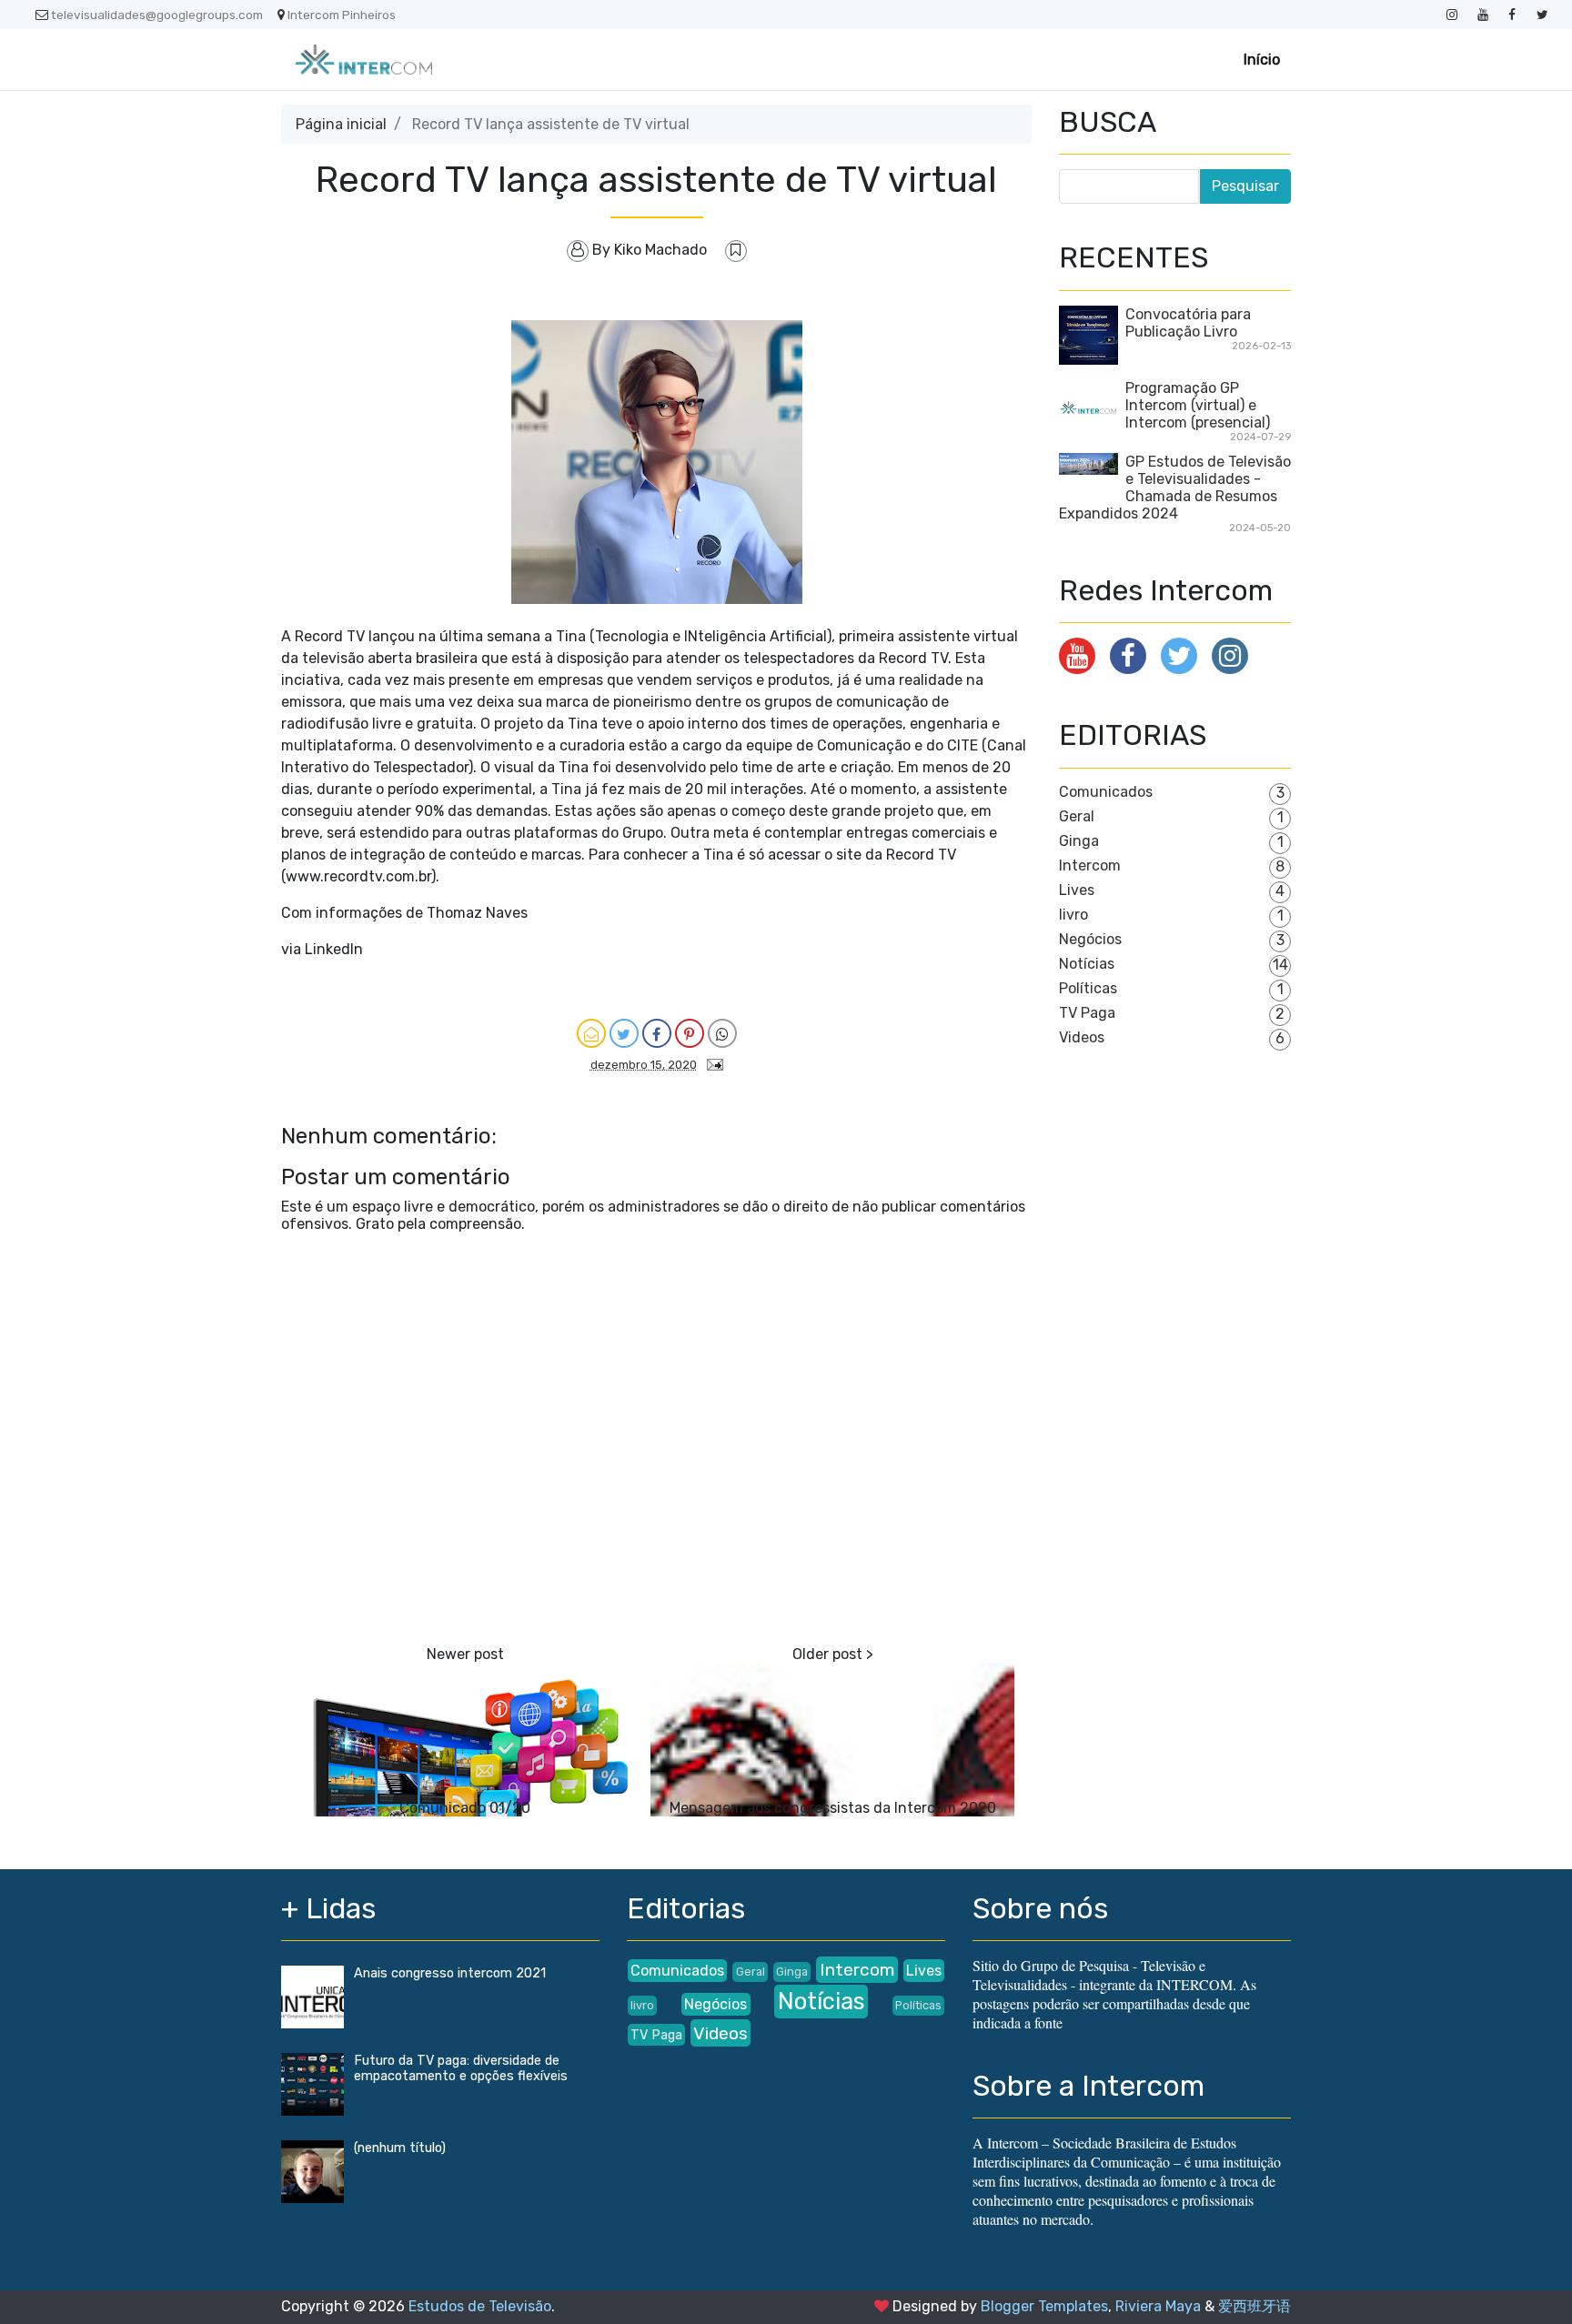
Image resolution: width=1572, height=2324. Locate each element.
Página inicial (341, 124)
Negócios (1090, 939)
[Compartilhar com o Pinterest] (690, 1033)
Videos (1082, 1037)
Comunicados (1106, 792)
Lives (1077, 890)
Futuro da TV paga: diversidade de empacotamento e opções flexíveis (461, 2068)
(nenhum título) (400, 2148)
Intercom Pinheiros (342, 15)
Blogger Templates (1044, 2306)
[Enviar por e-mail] (591, 1033)
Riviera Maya (1158, 2306)
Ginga (1079, 841)
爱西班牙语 (1255, 2306)
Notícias (1087, 964)
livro (1073, 915)
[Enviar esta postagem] (711, 1064)
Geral (1077, 816)
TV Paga (1087, 1013)
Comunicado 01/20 (465, 1808)
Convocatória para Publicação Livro (1188, 323)
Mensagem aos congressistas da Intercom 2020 (833, 1808)
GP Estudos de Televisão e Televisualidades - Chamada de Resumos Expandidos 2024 (1175, 488)
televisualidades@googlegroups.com (157, 15)
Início (1262, 60)
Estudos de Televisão (480, 2306)
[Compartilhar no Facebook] (657, 1033)
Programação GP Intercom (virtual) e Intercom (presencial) (1198, 405)
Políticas (1088, 988)
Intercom (1090, 865)
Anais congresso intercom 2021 (450, 1973)
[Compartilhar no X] (624, 1033)
